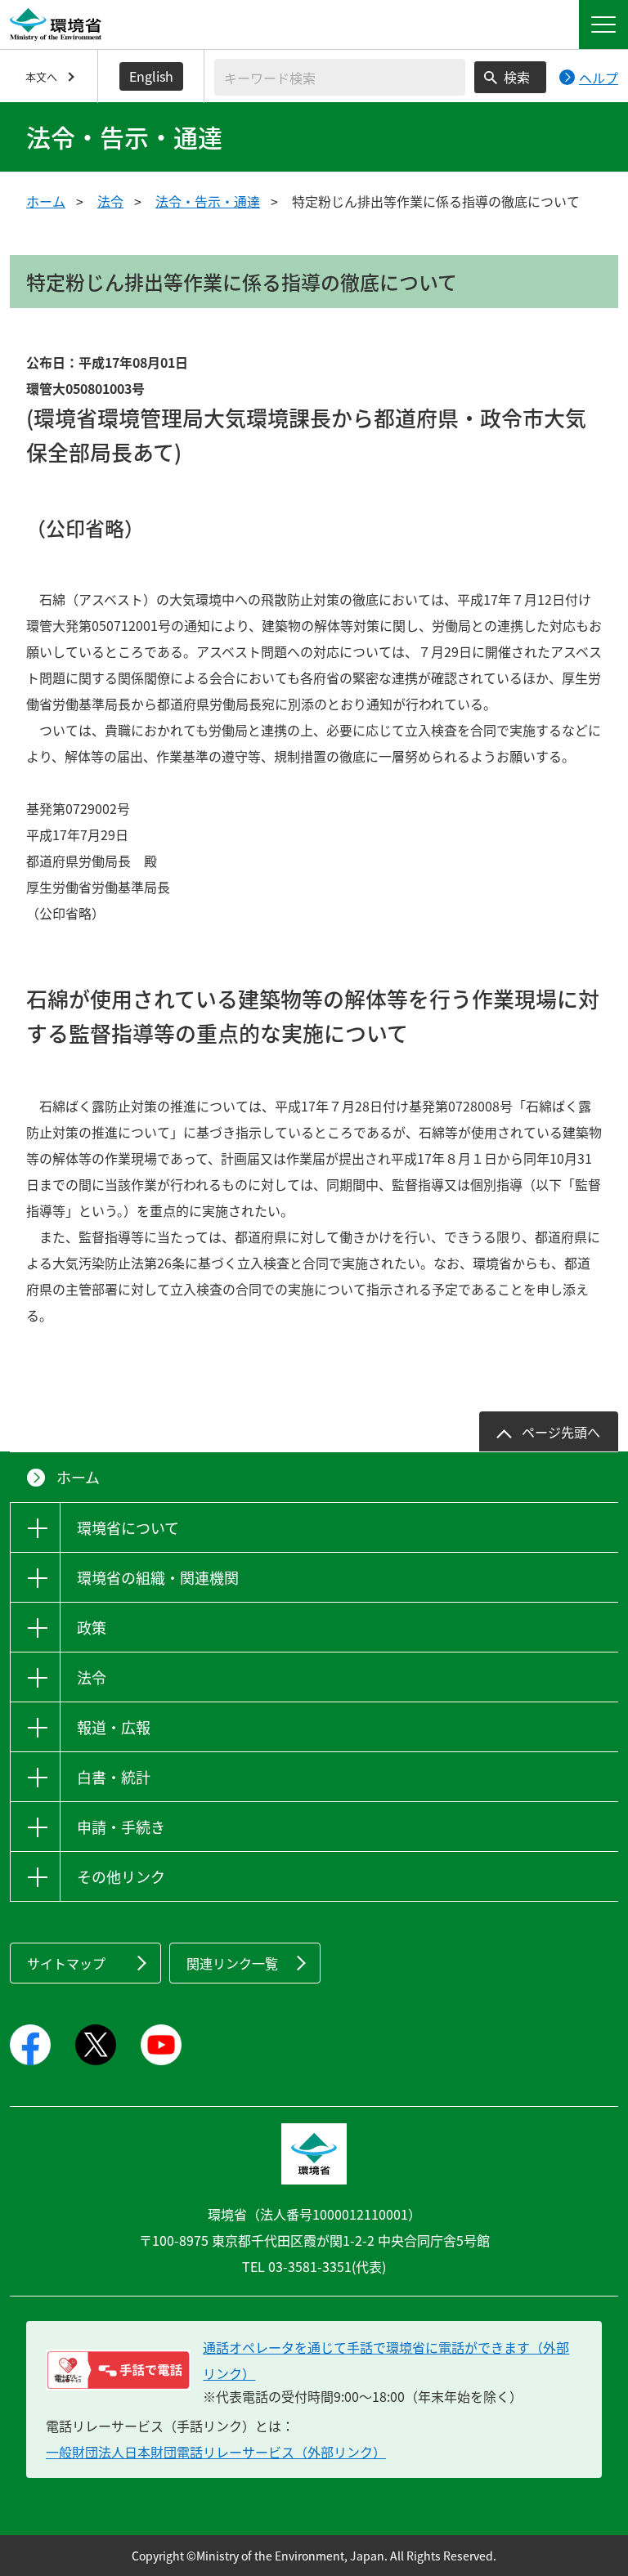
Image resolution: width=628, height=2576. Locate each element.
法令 (110, 201)
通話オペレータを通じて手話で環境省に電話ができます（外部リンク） (386, 2360)
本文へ (41, 76)
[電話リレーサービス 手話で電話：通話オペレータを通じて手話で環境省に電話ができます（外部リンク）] (118, 2370)
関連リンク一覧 (232, 1963)
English (151, 76)
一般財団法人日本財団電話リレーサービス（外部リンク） (216, 2452)
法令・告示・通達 (208, 201)
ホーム (46, 201)
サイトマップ (66, 1963)
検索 (517, 77)
